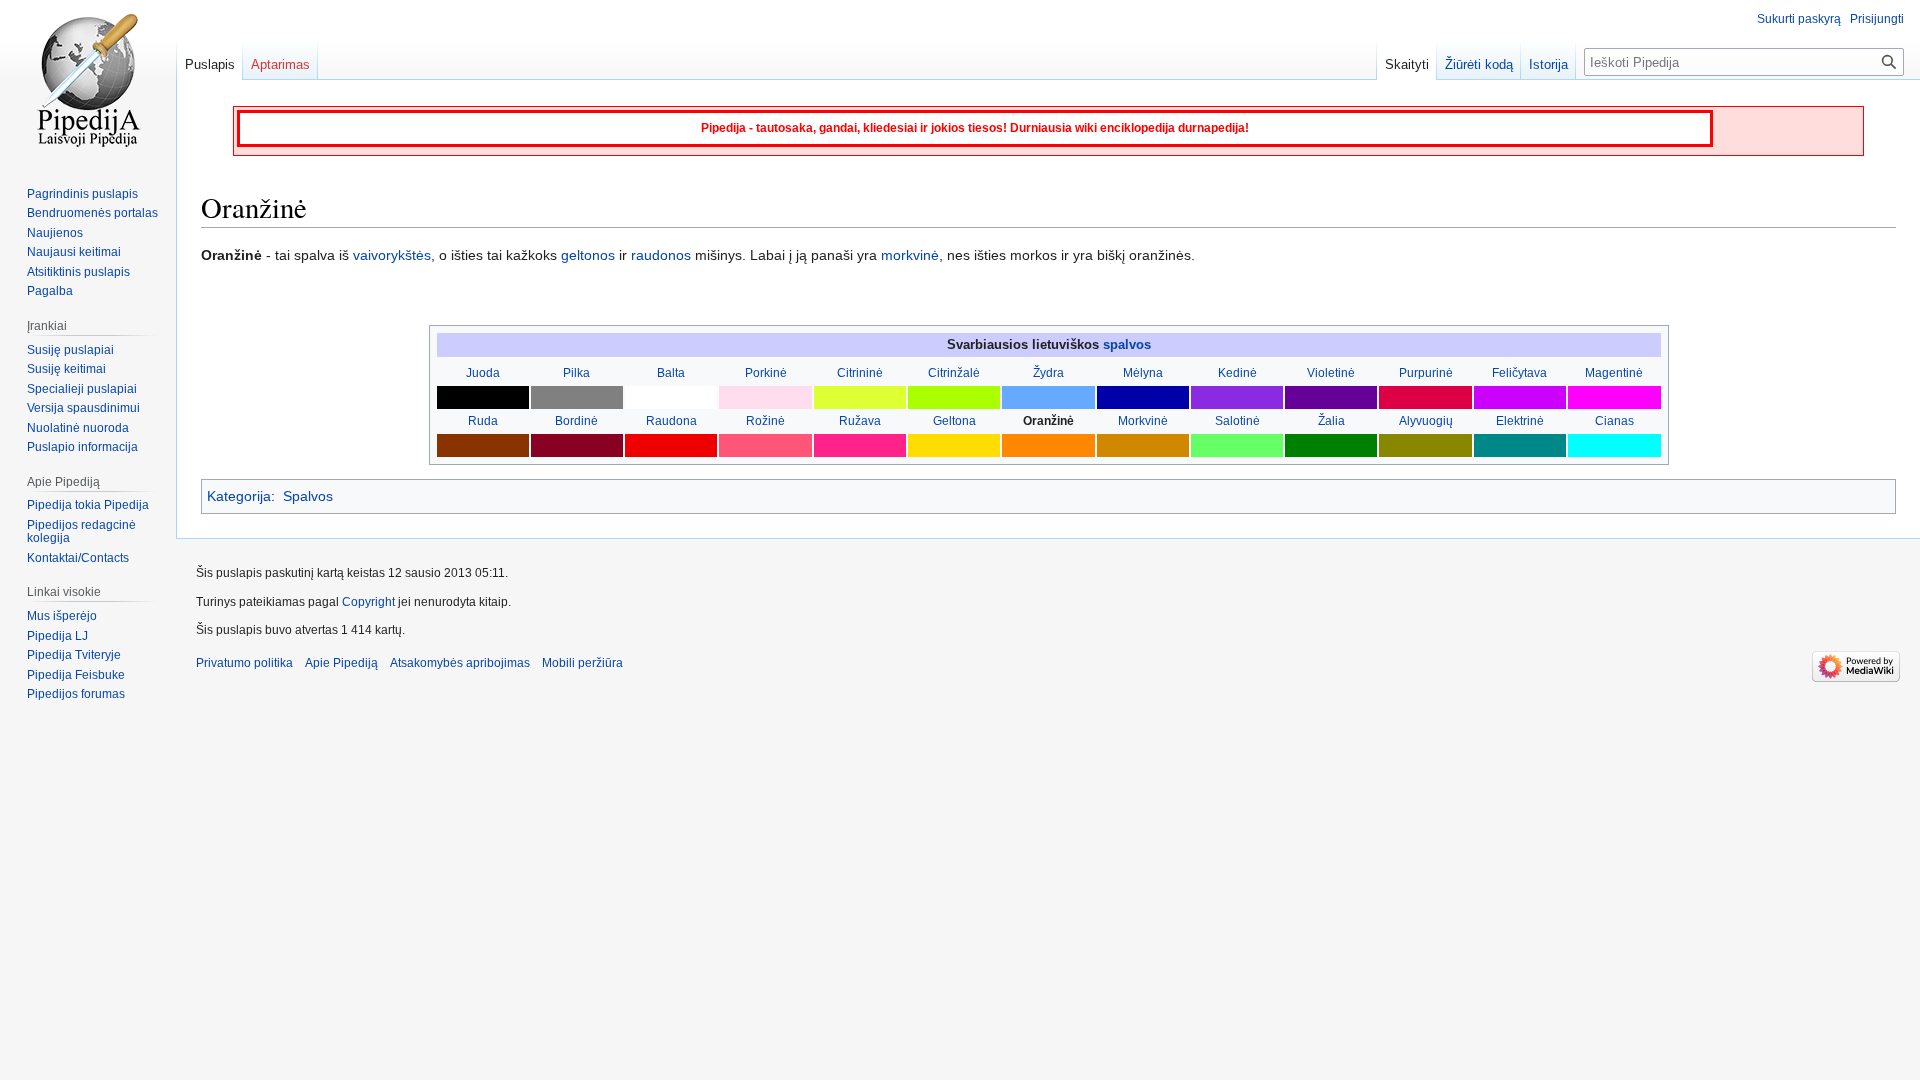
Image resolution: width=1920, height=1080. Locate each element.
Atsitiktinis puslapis (78, 272)
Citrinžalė (954, 373)
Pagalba (50, 291)
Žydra (1048, 373)
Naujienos (55, 233)
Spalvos (308, 496)
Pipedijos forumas (76, 694)
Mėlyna (1143, 373)
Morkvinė (1143, 421)
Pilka (576, 373)
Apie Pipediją (341, 663)
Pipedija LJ (57, 636)
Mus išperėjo (62, 616)
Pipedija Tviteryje (74, 655)
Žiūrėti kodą (1479, 64)
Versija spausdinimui (83, 408)
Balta (671, 373)
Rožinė (765, 421)
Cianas (1614, 421)
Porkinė (766, 373)
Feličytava (1519, 373)
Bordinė (576, 421)
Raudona (671, 421)
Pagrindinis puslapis (82, 194)
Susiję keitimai (66, 369)
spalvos (1127, 344)
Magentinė (1614, 373)
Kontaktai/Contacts (78, 558)
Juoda (483, 373)
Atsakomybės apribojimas (460, 663)
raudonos (661, 255)
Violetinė (1331, 373)
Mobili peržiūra (582, 663)
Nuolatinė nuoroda (78, 428)
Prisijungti (1877, 19)
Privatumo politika (244, 663)
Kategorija (239, 496)
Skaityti (1407, 64)
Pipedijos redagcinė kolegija (81, 532)
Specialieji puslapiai (82, 389)
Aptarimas (280, 64)
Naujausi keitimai (74, 252)
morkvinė (910, 255)
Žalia (1331, 421)
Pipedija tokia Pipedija (88, 505)
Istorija (1548, 64)
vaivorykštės (392, 255)
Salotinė (1237, 421)
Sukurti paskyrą (1799, 19)
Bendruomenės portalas (92, 213)
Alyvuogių (1426, 421)
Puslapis (210, 64)
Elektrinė (1520, 421)
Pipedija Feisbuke (76, 675)
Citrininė (860, 373)
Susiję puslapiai (70, 350)
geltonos (588, 255)
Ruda (483, 421)
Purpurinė (1426, 373)
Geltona (954, 421)
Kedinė (1237, 373)
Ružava (860, 421)
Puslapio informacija (82, 447)
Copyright (368, 602)
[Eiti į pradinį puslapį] (88, 80)
